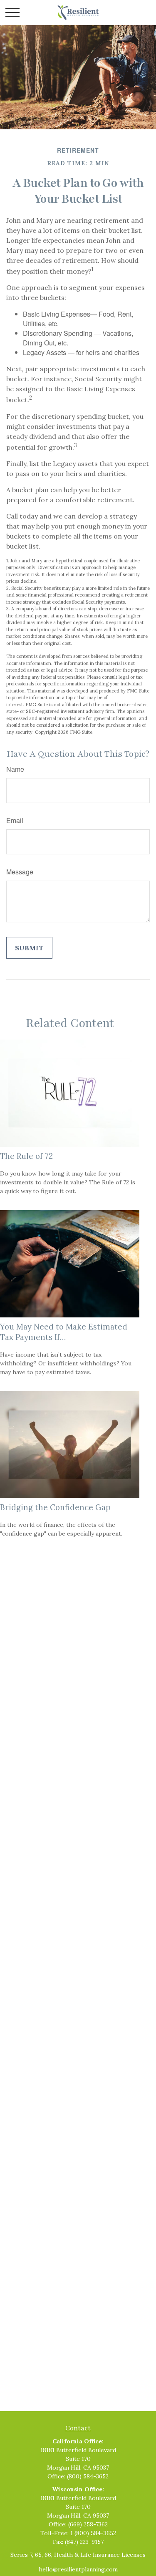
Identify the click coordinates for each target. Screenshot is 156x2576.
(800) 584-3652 (88, 2476)
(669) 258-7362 (88, 2524)
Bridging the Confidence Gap (55, 1507)
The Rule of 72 (26, 1156)
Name (15, 769)
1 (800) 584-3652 (93, 2533)
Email (15, 820)
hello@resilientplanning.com (78, 2569)
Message (20, 872)
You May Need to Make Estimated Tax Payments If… (64, 1332)
